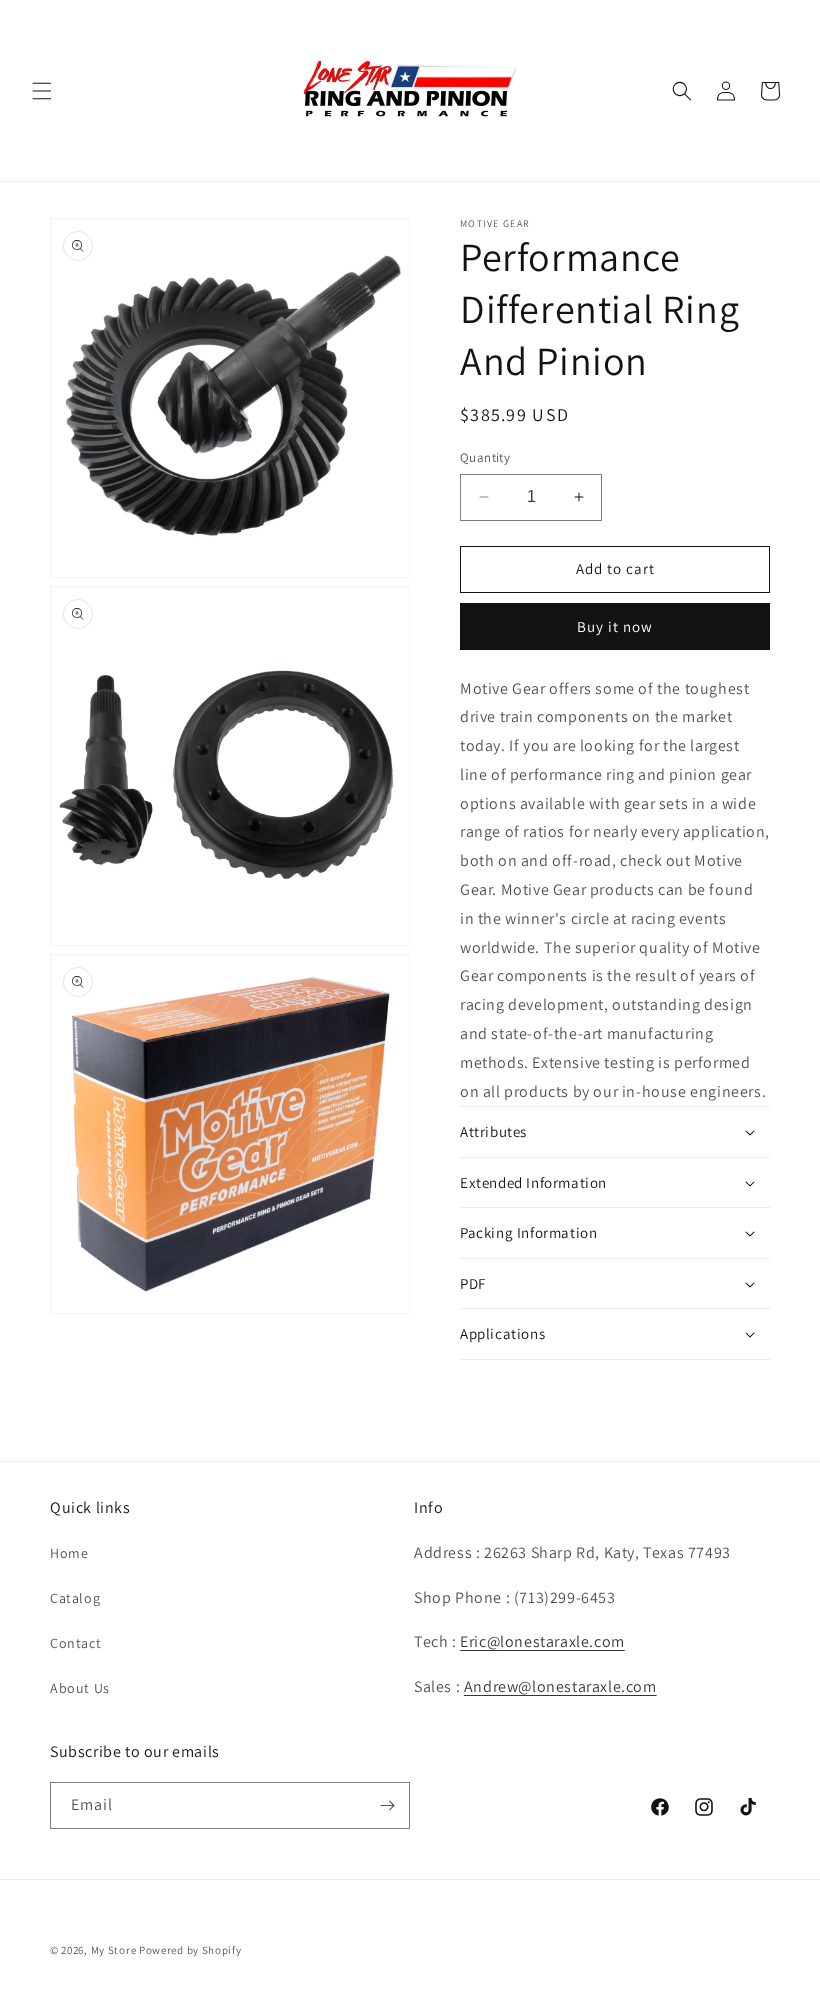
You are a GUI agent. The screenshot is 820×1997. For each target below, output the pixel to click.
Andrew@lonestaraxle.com (560, 1686)
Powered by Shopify (190, 1950)
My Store (114, 1950)
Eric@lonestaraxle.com (542, 1641)
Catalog (75, 1598)
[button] (42, 91)
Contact (75, 1643)
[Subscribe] (387, 1805)
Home (69, 1553)
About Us (80, 1688)
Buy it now (615, 626)
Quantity (485, 457)
